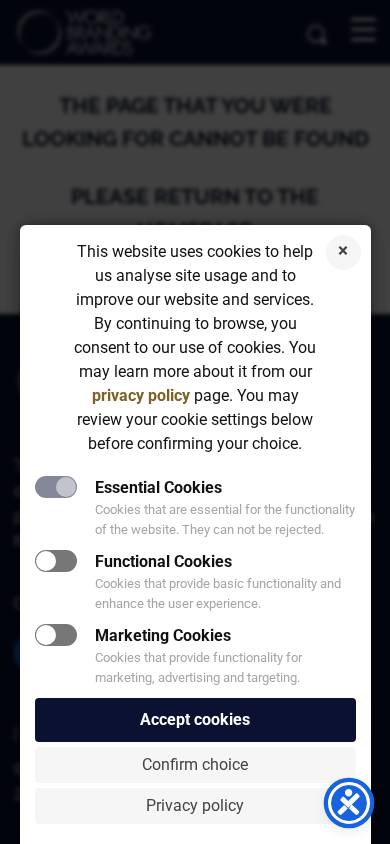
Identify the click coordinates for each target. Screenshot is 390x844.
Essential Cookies (158, 487)
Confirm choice (195, 764)
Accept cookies (195, 719)
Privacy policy (195, 805)
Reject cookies (343, 252)
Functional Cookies (163, 561)
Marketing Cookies (163, 635)
